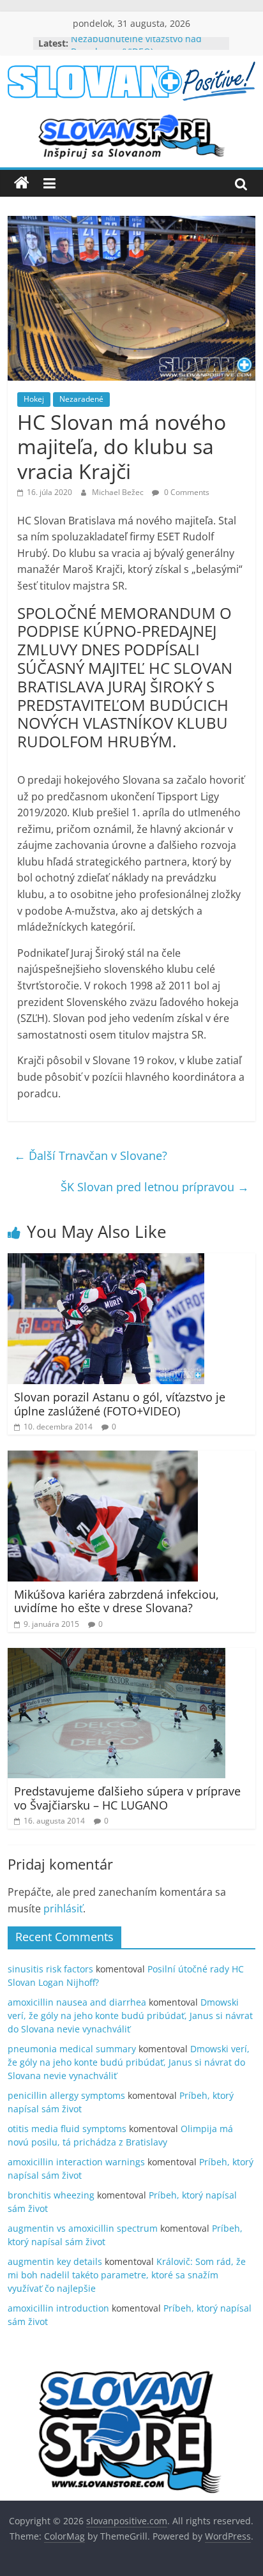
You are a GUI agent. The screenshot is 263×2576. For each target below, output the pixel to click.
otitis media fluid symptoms (67, 2129)
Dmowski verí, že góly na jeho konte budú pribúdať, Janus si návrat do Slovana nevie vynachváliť (130, 2016)
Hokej (34, 399)
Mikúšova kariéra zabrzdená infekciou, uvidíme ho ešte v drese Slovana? (116, 1601)
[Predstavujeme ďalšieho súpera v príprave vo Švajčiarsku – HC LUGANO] (116, 1656)
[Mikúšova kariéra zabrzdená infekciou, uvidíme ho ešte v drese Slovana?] (103, 1458)
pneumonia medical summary (72, 2049)
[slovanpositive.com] (22, 183)
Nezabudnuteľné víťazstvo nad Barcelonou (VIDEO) (136, 50)
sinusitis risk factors (50, 1969)
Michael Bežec (119, 492)
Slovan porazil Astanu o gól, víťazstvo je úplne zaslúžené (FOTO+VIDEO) (120, 1404)
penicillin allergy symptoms (66, 2095)
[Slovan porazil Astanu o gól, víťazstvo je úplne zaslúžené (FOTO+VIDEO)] (106, 1261)
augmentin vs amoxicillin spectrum (83, 2228)
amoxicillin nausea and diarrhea (77, 2002)
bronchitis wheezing (51, 2195)
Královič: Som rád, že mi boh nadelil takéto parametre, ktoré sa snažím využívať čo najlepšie (127, 2275)
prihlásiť (63, 1909)
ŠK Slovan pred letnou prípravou (155, 1187)
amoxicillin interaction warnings (76, 2162)
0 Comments (186, 492)
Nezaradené (81, 399)
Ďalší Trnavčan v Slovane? (91, 1155)
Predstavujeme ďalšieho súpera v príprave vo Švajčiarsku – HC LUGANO (127, 1798)
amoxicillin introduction (58, 2308)
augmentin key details (55, 2261)
